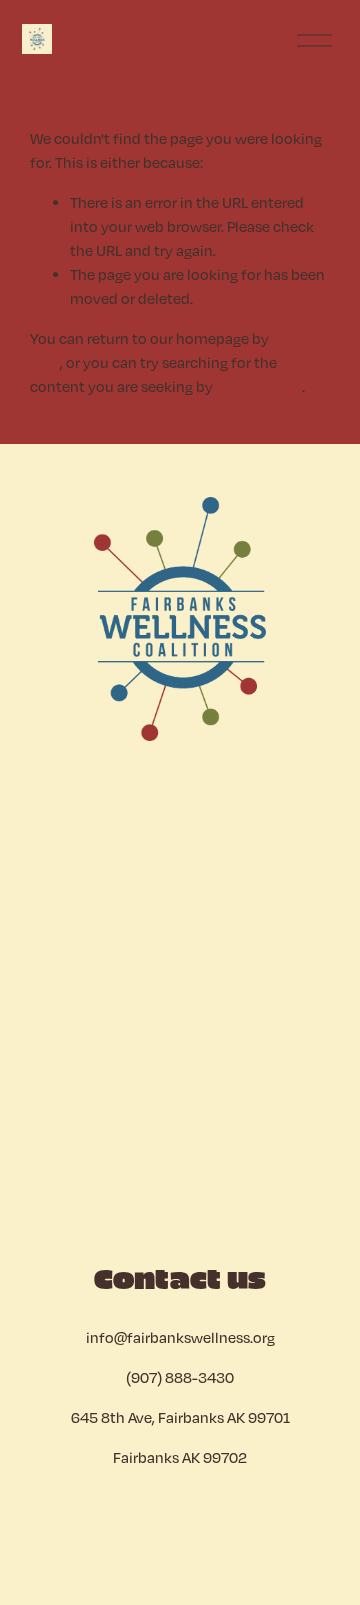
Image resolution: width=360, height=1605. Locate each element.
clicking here (259, 386)
